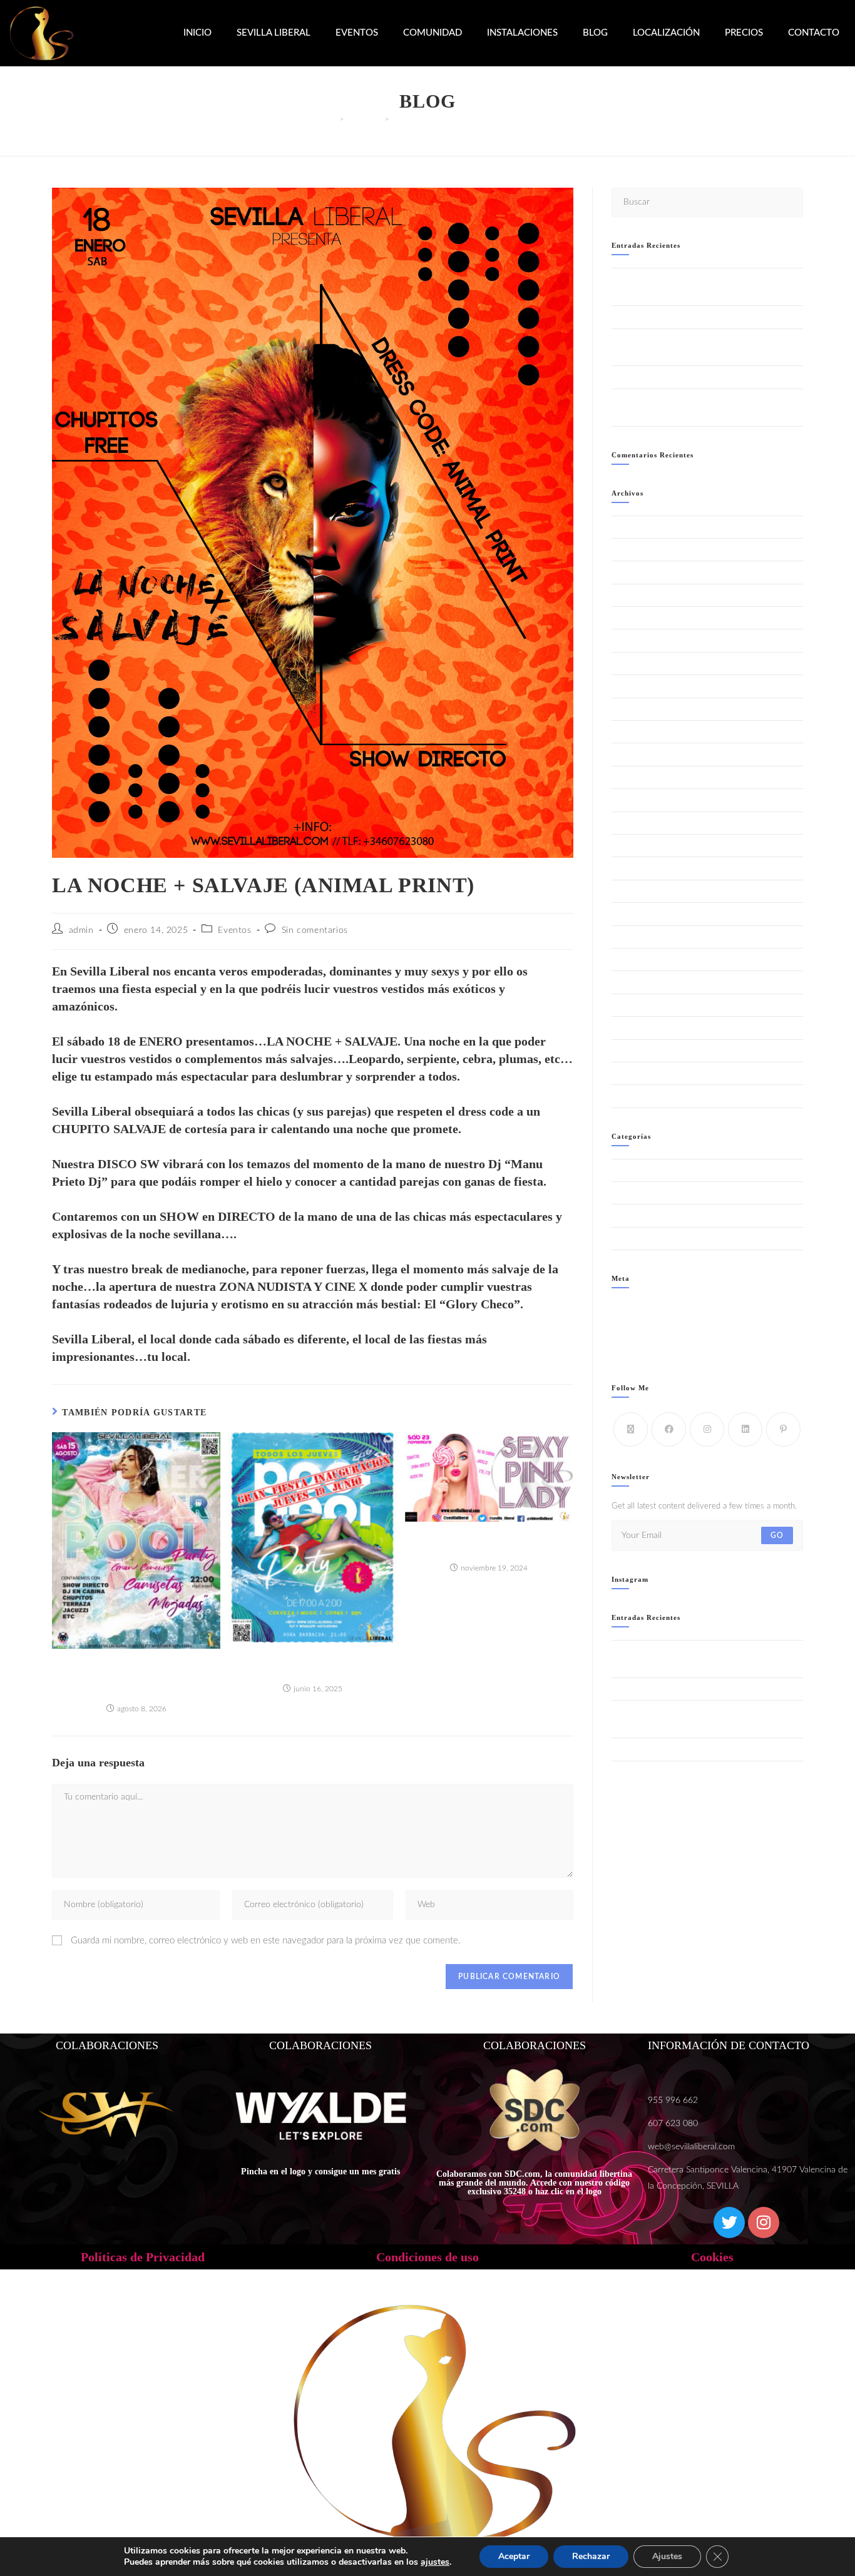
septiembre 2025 (643, 777)
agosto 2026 (634, 527)
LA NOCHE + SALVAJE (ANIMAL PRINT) (460, 119)
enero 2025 (633, 960)
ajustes (435, 2562)
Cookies (712, 2257)
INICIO (197, 33)
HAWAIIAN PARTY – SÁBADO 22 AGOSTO (692, 317)
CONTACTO (814, 33)
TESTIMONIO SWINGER (656, 1215)
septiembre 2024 (643, 1051)
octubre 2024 (636, 1028)
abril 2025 (630, 891)
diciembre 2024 (640, 982)
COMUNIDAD (433, 33)
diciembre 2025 (640, 709)
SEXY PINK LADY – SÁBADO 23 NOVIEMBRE (489, 1543)
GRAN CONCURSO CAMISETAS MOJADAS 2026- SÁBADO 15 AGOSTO (136, 1677)
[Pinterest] (783, 1429)
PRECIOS (744, 33)
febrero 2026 (636, 664)
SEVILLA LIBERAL (274, 33)
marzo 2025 (633, 914)
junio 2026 (631, 572)
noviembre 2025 (642, 732)
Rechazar (591, 2556)
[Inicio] (333, 119)
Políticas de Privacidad (143, 2257)
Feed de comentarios (648, 1337)
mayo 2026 (632, 595)
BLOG (595, 33)
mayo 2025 (632, 868)
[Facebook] (669, 1429)
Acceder (626, 1308)
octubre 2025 (636, 754)
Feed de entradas (642, 1323)
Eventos (234, 930)
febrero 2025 (636, 937)
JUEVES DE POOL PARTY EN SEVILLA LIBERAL (313, 1663)
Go (777, 1535)
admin (81, 930)
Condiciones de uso (427, 2257)
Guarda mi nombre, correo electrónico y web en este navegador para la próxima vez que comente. (266, 1941)
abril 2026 (630, 618)
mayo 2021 (632, 1073)
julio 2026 (630, 550)
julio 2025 (630, 823)
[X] (631, 1429)
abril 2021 (630, 1096)
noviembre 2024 (642, 1005)
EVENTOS (357, 33)
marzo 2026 (633, 640)
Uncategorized (637, 1239)
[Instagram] (707, 1429)
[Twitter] (729, 2222)
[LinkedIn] (745, 1429)
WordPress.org (638, 1352)
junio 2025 (631, 846)
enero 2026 (633, 686)
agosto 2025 (634, 800)
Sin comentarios (315, 930)
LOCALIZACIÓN (666, 33)
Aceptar (514, 2556)
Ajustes (667, 2556)
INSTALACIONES (522, 33)
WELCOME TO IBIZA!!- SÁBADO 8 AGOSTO (693, 377)
